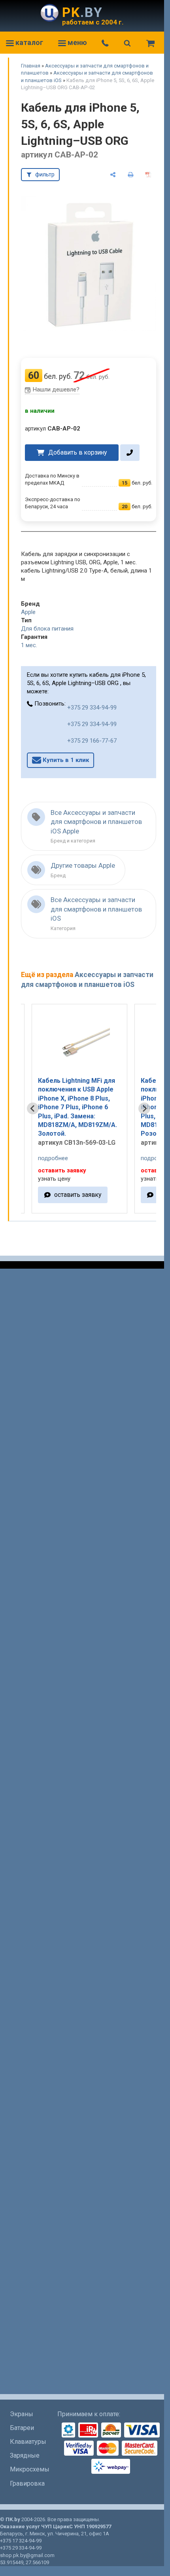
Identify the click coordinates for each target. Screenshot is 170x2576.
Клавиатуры (28, 2442)
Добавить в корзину (77, 452)
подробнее (53, 1158)
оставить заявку (78, 1195)
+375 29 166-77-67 (92, 741)
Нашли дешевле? (56, 389)
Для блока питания (47, 629)
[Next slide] (144, 1108)
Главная (31, 66)
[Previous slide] (33, 1108)
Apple (28, 612)
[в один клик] (130, 453)
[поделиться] (113, 175)
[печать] (131, 175)
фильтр (45, 174)
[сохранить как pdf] (148, 175)
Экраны (22, 2414)
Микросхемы (30, 2469)
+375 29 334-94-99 (92, 708)
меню (76, 42)
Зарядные (25, 2455)
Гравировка (27, 2483)
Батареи (22, 2428)
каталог (28, 42)
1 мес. (29, 645)
